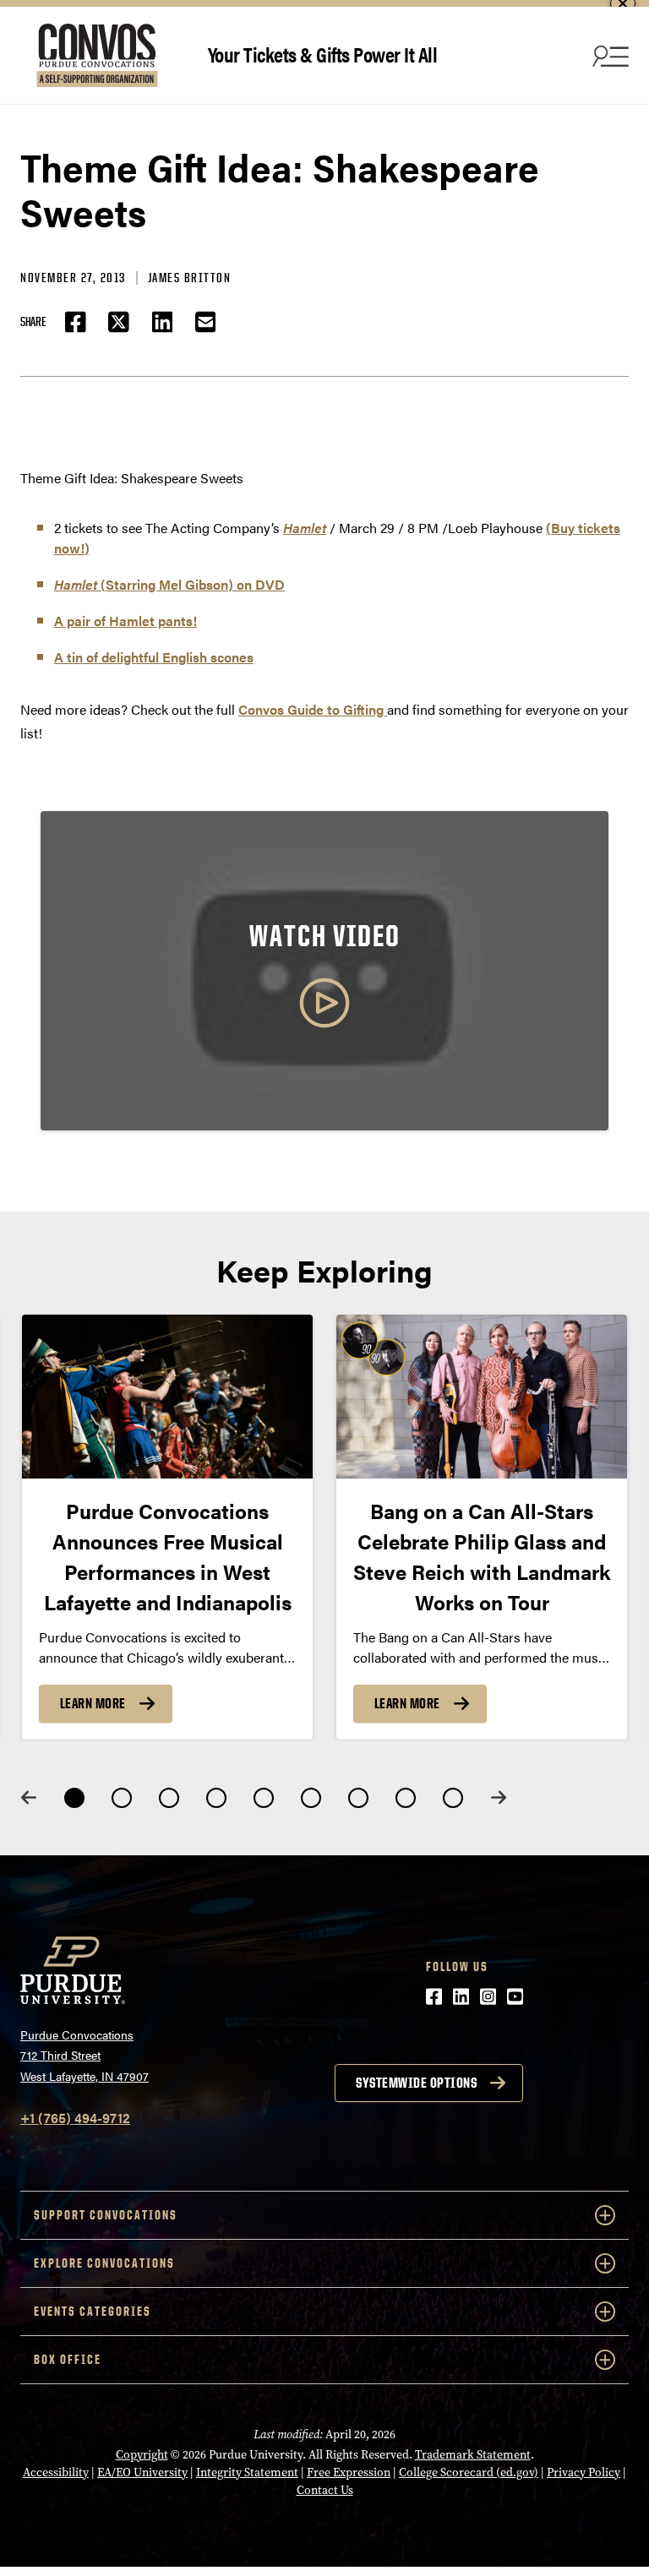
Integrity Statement (247, 2473)
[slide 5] (264, 1798)
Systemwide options (416, 2083)
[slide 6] (311, 1798)
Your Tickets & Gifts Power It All (323, 54)
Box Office (68, 2359)
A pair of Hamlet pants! (125, 621)
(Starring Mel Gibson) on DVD (169, 584)
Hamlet (305, 528)
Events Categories (93, 2311)
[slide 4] (216, 1798)
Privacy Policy (584, 2473)
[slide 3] (169, 1798)
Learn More (93, 1702)
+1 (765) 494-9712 (75, 2118)
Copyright (142, 2455)
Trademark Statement (473, 2455)
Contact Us (325, 2490)
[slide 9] (453, 1798)
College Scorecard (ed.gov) (469, 2473)
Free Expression (349, 2473)
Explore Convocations (104, 2263)
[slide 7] (358, 1798)
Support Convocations (106, 2215)
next (499, 1797)
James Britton (190, 278)
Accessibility (56, 2473)
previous (29, 1797)
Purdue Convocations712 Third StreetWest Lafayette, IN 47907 (85, 2055)
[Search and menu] (608, 56)
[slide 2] (122, 1798)
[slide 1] (74, 1798)
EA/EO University (142, 2473)
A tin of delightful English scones (154, 657)
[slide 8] (406, 1798)
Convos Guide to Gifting (313, 709)
